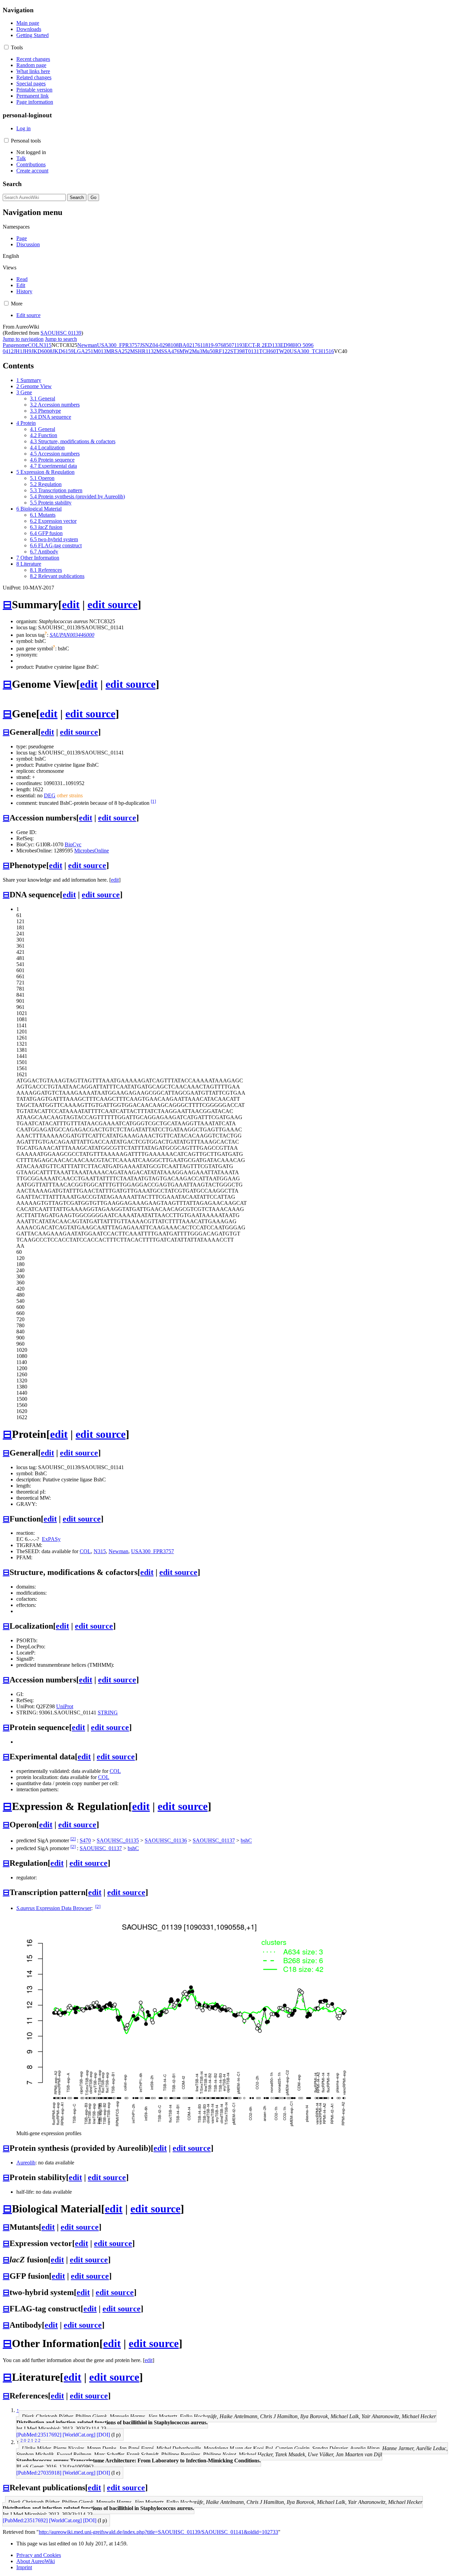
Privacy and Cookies (39, 2555)
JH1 (18, 351)
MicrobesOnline (92, 851)
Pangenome (15, 345)
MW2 (186, 351)
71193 (238, 345)
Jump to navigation (23, 339)
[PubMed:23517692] (39, 2435)
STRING (108, 1713)
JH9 (27, 351)
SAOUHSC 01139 (61, 333)
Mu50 (209, 351)
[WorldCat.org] (79, 2435)
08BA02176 (187, 345)
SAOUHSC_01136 (166, 1841)
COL (34, 345)
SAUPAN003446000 (72, 635)
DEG (50, 795)
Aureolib (26, 2163)
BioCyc (73, 844)
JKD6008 (42, 351)
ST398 (237, 351)
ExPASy (51, 1539)
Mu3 (197, 351)
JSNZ (146, 345)
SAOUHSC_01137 (214, 1841)
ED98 (287, 345)
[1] (153, 801)
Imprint (24, 2567)
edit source (113, 604)
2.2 (38, 2440)
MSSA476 (168, 351)
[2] (73, 1839)
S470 (85, 1841)
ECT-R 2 (255, 345)
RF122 (223, 351)
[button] (6, 47)
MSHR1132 (143, 351)
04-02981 (163, 345)
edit (71, 604)
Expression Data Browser (54, 1908)
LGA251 (83, 351)
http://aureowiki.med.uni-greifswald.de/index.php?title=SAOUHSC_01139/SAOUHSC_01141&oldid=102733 (158, 2532)
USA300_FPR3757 (118, 345)
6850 (226, 345)
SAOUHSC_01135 (118, 1841)
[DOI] (103, 2435)
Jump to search (61, 339)
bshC (246, 1841)
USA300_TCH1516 (312, 351)
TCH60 (267, 351)
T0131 (252, 351)
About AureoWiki (36, 2561)
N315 (45, 345)
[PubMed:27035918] (39, 2473)
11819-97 (210, 345)
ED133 (272, 345)
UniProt (65, 1706)
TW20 (283, 351)
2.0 (23, 2440)
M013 (100, 351)
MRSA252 (118, 351)
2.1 (30, 2440)
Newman (87, 345)
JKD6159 (63, 351)
